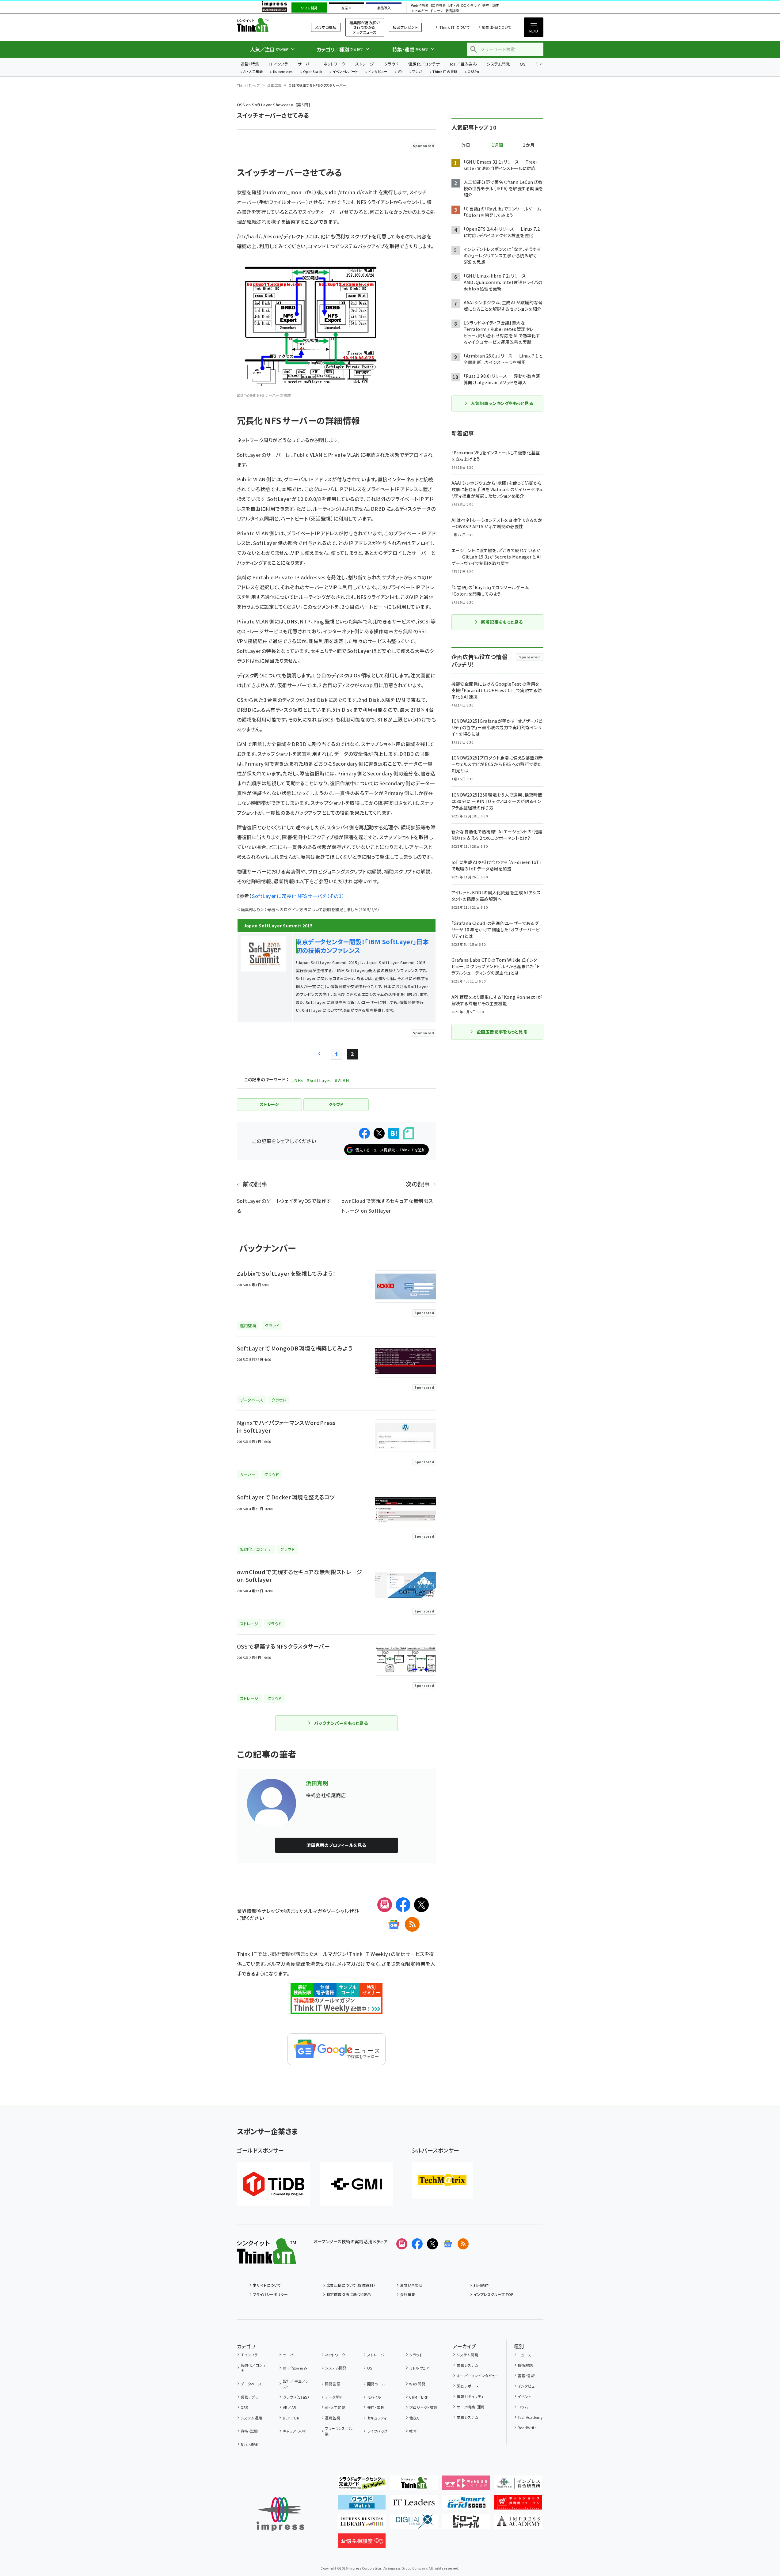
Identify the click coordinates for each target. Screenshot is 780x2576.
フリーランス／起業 (339, 2431)
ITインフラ (279, 64)
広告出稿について (497, 27)
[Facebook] (403, 1905)
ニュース (525, 2355)
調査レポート (467, 2386)
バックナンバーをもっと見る (341, 1723)
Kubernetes (283, 72)
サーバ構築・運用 (471, 2407)
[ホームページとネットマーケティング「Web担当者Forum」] (466, 2485)
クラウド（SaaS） (296, 2397)
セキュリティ (377, 2418)
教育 (413, 2431)
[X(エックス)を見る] (432, 2244)
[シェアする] (364, 1133)
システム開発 (498, 64)
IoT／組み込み (463, 64)
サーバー (306, 64)
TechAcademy (530, 2417)
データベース (251, 2384)
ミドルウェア (419, 2368)
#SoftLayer (319, 1080)
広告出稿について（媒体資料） (351, 2285)
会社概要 (408, 2294)
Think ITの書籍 (445, 72)
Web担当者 (420, 6)
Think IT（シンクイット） (266, 25)
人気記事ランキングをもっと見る (502, 403)
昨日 (466, 145)
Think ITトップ (249, 85)
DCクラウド (471, 6)
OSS (244, 2407)
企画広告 (274, 85)
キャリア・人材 (294, 2431)
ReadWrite (527, 2428)
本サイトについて (267, 2285)
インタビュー (378, 72)
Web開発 (417, 2384)
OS (523, 64)
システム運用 (251, 2418)
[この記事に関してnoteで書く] (409, 1133)
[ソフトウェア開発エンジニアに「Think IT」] (414, 2485)
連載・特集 (250, 64)
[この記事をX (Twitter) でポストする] (379, 1133)
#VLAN (342, 1080)
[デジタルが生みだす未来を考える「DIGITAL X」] (414, 2524)
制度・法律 (249, 2444)
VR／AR (290, 2407)
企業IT (346, 8)
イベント (525, 2396)
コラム (523, 2407)
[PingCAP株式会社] (274, 2184)
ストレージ (365, 64)
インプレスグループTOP (494, 2294)
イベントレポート (345, 72)
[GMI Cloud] (356, 2184)
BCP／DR (291, 2418)
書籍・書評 (526, 2375)
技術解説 (525, 2365)
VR (400, 72)
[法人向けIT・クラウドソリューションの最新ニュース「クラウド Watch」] (362, 2505)
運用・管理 (376, 2407)
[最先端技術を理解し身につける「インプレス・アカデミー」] (518, 2524)
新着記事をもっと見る (502, 622)
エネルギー (419, 11)
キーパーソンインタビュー (478, 2375)
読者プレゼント (405, 27)
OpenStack (313, 72)
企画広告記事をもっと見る (502, 1032)
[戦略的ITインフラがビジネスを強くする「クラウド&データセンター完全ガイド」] (362, 2485)
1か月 (529, 145)
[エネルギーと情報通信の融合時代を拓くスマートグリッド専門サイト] (466, 2505)
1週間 (497, 145)
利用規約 (481, 2285)
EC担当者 (438, 6)
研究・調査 (491, 6)
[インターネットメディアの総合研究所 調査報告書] (518, 2485)
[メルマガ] (385, 1905)
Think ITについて (455, 27)
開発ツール (376, 2384)
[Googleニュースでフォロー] (448, 2244)
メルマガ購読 (326, 27)
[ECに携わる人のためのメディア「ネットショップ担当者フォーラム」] (518, 2505)
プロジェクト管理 (423, 2407)
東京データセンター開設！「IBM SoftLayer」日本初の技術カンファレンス (362, 946)
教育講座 (452, 11)
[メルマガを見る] (402, 2244)
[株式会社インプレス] (280, 2514)
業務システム (467, 2365)
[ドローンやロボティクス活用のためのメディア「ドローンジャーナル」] (466, 2524)
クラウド (391, 64)
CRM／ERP (419, 2397)
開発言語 (333, 2384)
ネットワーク (334, 64)
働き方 (415, 2418)
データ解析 (334, 2397)
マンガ (417, 72)
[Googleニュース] (394, 1924)
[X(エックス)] (421, 1905)
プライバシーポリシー (270, 2294)
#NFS (297, 1080)
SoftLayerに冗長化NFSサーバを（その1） (298, 896)
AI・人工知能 (253, 72)
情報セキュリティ (470, 2396)
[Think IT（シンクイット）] (266, 2259)
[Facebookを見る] (417, 2244)
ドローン (437, 11)
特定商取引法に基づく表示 (349, 2294)
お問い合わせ (411, 2285)
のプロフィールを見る (336, 1845)
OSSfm (473, 72)
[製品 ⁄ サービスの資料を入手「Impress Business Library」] (362, 2524)
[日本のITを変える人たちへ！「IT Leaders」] (414, 2505)
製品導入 (384, 8)
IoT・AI (453, 6)
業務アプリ (249, 2397)
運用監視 (333, 2418)
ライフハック (377, 2431)
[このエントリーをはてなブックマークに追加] (394, 1133)
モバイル (374, 2397)
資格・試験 (249, 2431)
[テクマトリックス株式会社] (442, 2180)
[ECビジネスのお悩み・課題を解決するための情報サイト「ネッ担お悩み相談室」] (362, 2543)
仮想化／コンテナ (424, 64)
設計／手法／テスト (296, 2384)
